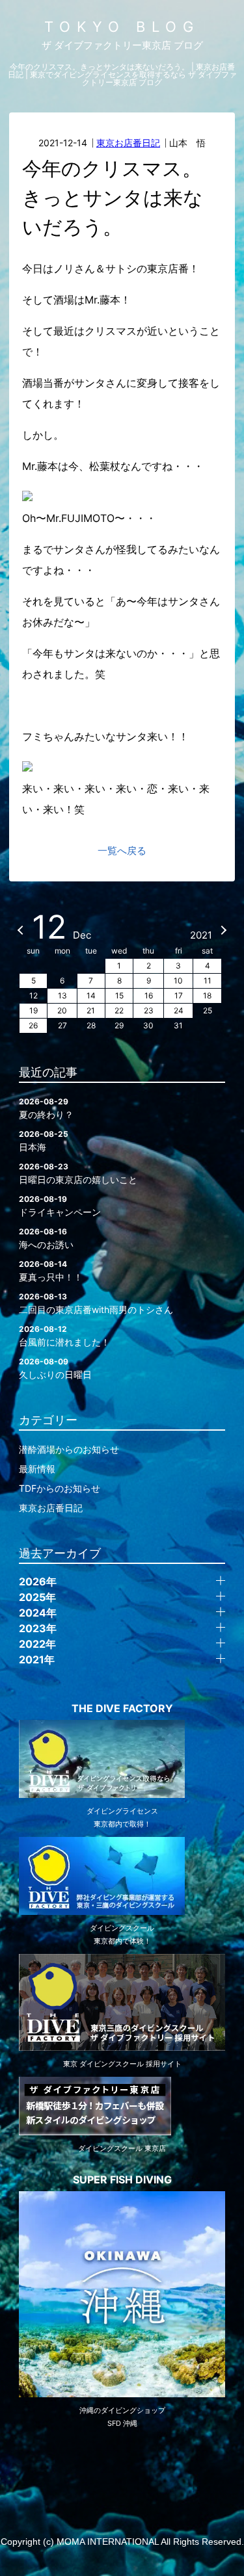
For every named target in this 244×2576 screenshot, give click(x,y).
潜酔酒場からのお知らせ (69, 1449)
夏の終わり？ (46, 1108)
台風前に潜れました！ (64, 1336)
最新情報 (37, 1469)
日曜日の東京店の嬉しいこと (78, 1173)
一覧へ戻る (122, 851)
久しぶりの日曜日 (55, 1368)
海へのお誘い (46, 1238)
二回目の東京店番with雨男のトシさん (96, 1303)
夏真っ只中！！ (51, 1271)
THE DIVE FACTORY (122, 1708)
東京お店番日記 (128, 143)
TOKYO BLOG (122, 27)
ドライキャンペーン (60, 1206)
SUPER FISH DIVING (122, 2179)
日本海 (44, 1141)
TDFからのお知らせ (60, 1488)
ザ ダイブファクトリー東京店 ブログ (122, 45)
